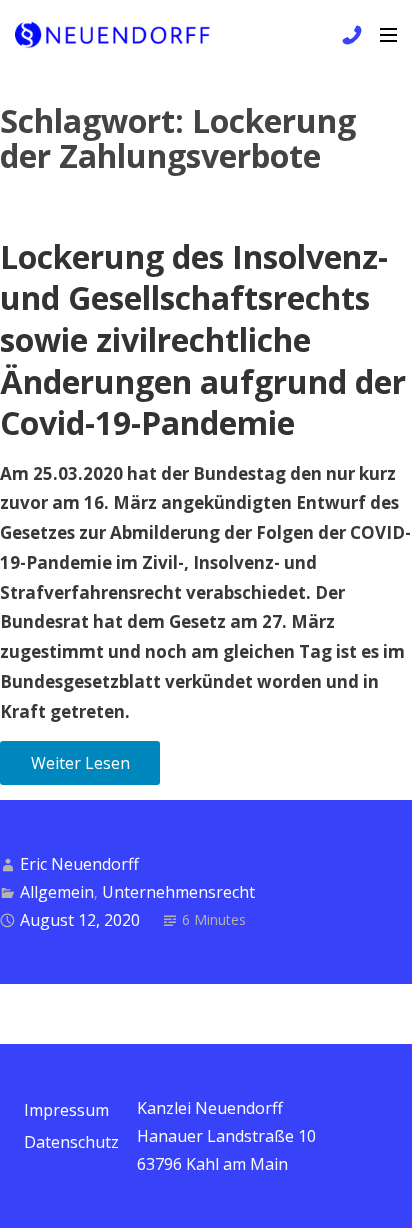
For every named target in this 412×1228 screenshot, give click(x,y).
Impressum (66, 1110)
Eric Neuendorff (79, 864)
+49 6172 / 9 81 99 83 (349, 35)
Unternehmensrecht (178, 892)
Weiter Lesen (80, 763)
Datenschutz (71, 1142)
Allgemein (57, 892)
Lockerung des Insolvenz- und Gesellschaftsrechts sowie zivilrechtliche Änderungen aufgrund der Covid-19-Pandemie (203, 339)
